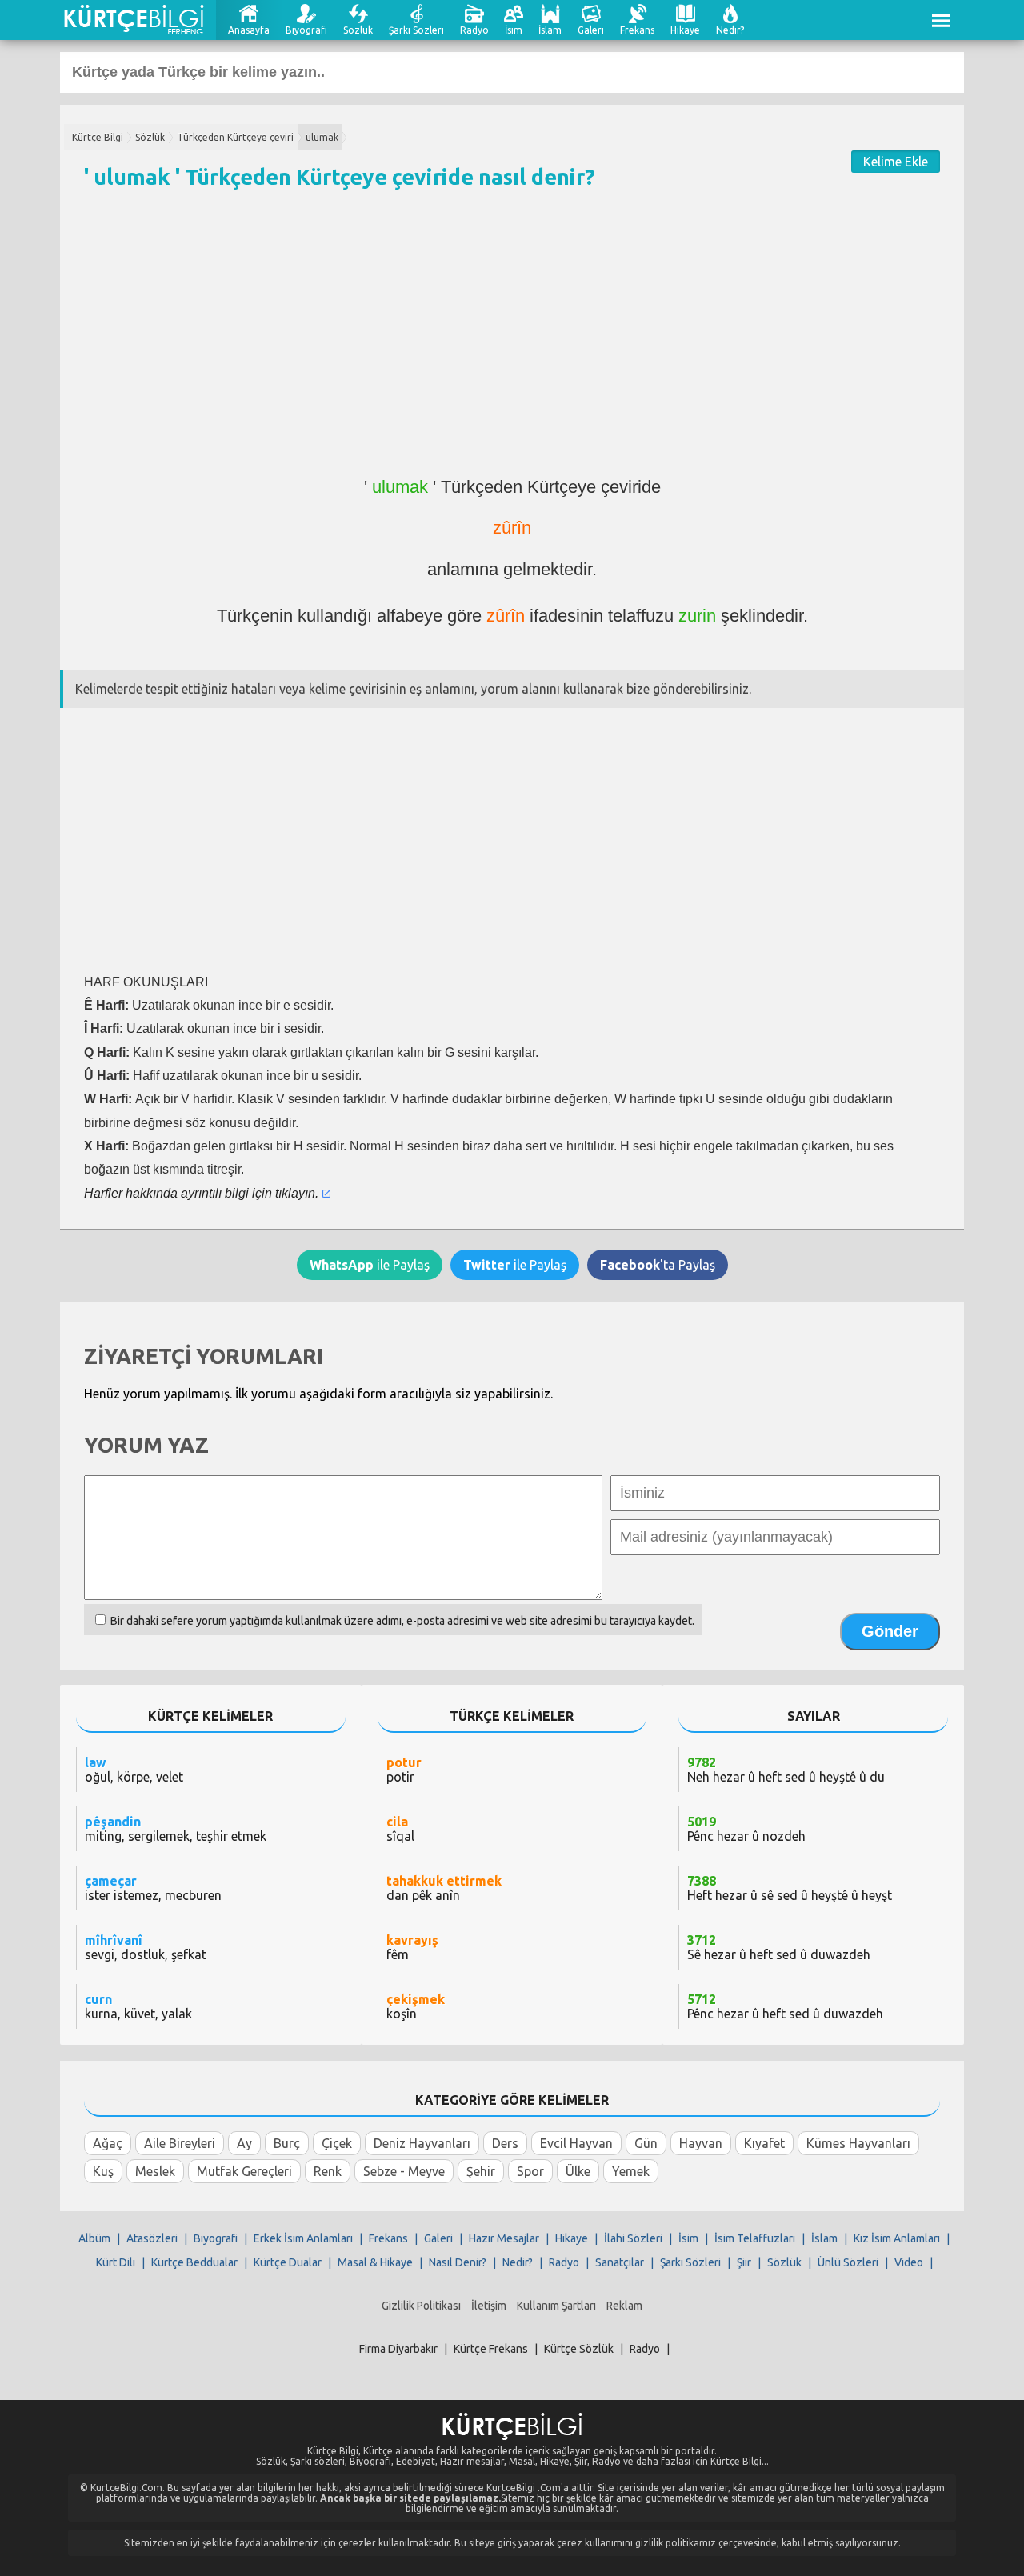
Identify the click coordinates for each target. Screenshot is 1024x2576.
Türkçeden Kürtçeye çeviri (235, 137)
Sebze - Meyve (404, 2171)
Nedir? (730, 30)
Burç (287, 2143)
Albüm (94, 2238)
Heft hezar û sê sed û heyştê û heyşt (790, 1888)
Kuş (103, 2171)
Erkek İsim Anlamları (303, 2238)
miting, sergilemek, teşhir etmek (176, 1829)
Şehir (481, 2171)
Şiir (744, 2262)
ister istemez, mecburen (153, 1888)
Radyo (474, 30)
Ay (244, 2143)
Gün (646, 2143)
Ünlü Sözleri (848, 2262)
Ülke (578, 2171)
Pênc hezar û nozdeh (746, 1829)
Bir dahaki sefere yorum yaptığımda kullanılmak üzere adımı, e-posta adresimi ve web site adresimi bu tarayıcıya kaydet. (402, 1621)
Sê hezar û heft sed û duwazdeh (779, 1947)
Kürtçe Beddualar (194, 2262)
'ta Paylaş (658, 1265)
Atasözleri (152, 2238)
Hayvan (701, 2143)
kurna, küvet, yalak (138, 2006)
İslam (550, 30)
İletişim (489, 2306)
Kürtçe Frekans (491, 2349)
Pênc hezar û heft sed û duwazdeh (785, 2006)
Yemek (631, 2171)
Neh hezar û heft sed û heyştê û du (786, 1770)
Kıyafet (764, 2143)
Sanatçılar (620, 2262)
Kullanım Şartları (556, 2306)
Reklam (624, 2306)
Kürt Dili (116, 2262)
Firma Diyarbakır (398, 2349)
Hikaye (685, 30)
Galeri (591, 30)
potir (404, 1770)
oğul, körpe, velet (134, 1770)
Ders (505, 2143)
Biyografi (306, 30)
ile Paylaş (370, 1265)
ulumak (322, 137)
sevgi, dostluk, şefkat (146, 1947)
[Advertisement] (512, 340)
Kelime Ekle (896, 162)
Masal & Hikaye (375, 2262)
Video (909, 2262)
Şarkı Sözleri (416, 30)
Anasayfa (249, 30)
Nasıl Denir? (458, 2262)
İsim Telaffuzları (755, 2238)
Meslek (155, 2171)
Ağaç (108, 2143)
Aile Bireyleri (180, 2143)
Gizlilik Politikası (421, 2306)
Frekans (637, 30)
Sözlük (358, 30)
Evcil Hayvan (576, 2143)
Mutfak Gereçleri (244, 2171)
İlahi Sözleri (633, 2238)
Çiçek (337, 2143)
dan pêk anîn (444, 1888)
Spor (530, 2171)
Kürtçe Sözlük (579, 2349)
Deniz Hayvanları (422, 2143)
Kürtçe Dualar (288, 2262)
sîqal (400, 1829)
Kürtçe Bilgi (98, 137)
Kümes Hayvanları (858, 2143)
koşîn (416, 2006)
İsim (514, 30)
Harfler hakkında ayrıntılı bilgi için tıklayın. (201, 1193)
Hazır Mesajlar (504, 2238)
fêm (412, 1947)
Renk (328, 2171)
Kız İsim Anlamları (897, 2238)
